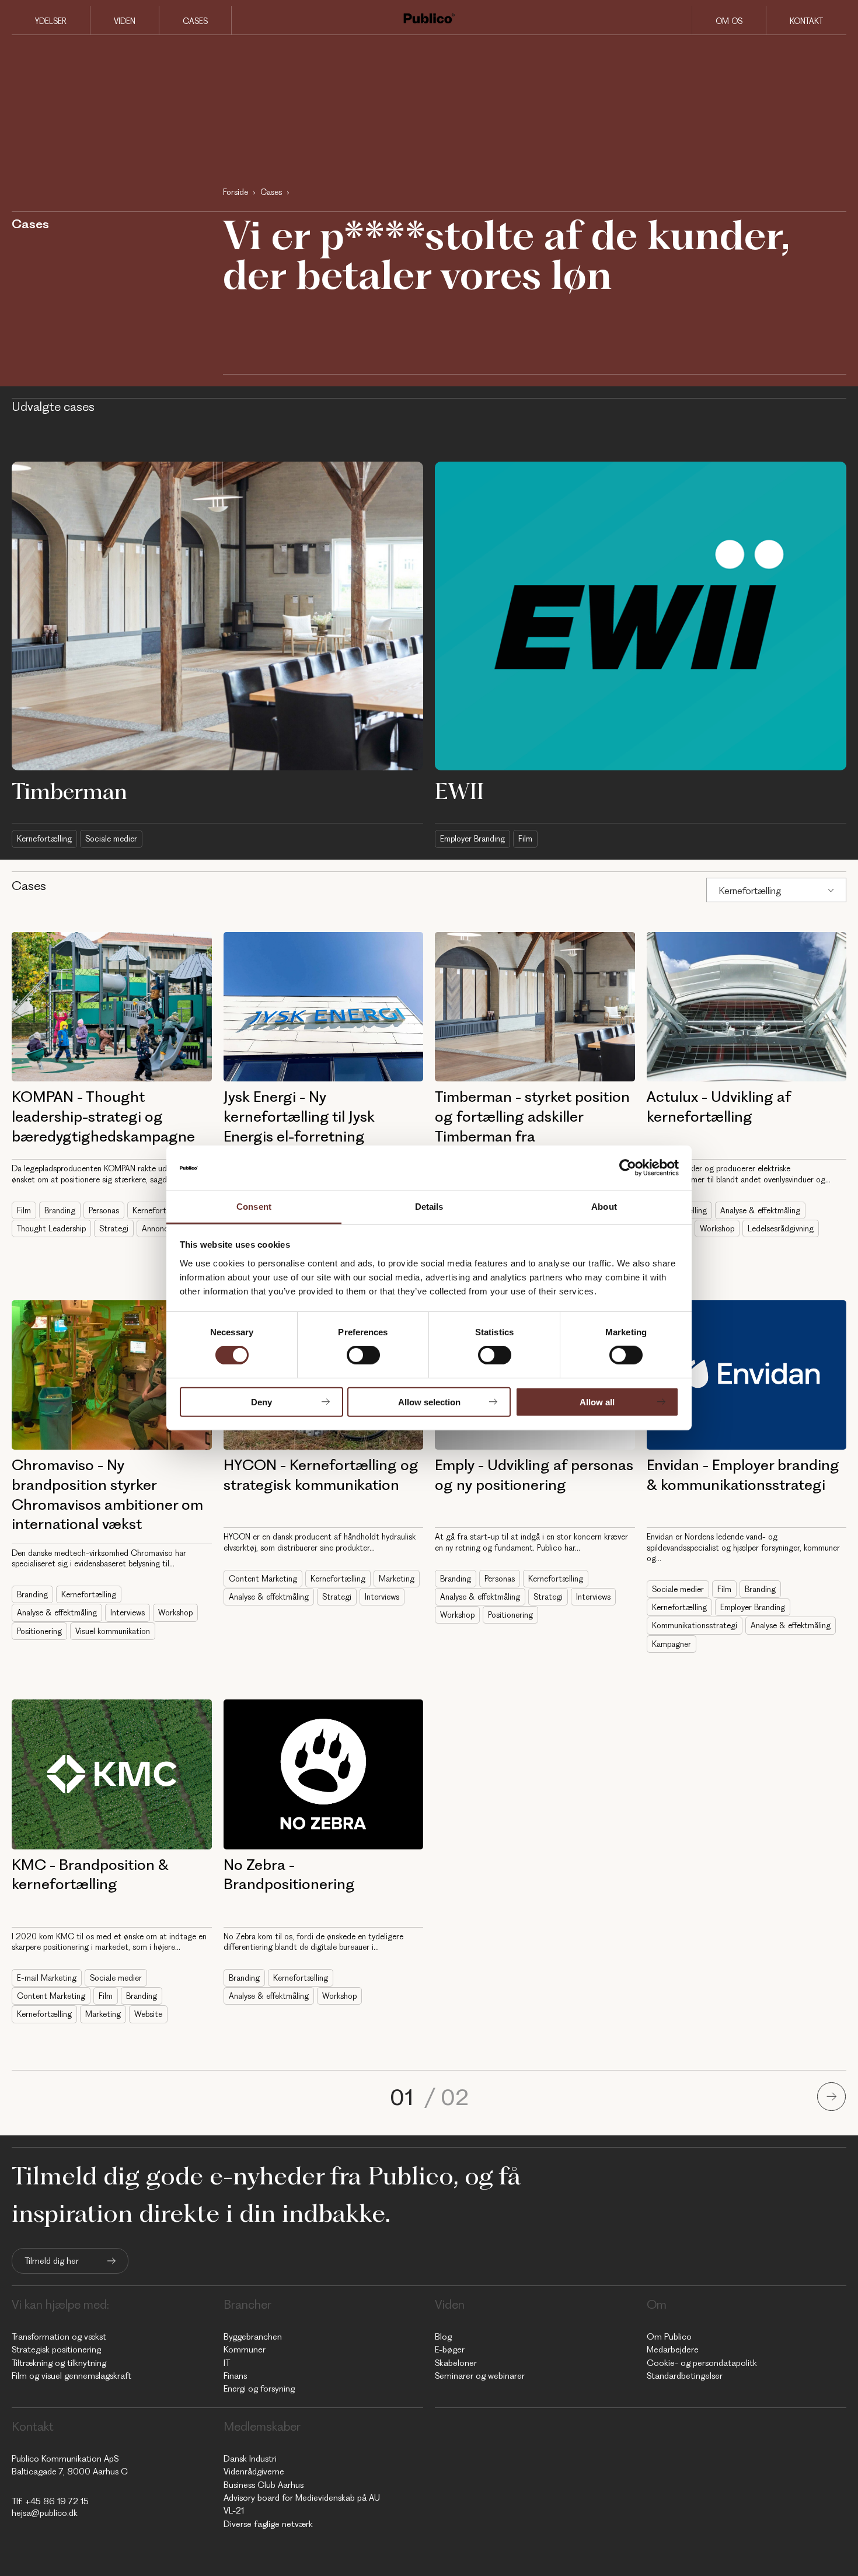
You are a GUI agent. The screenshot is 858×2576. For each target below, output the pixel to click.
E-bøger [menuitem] (450, 2350)
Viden (125, 21)
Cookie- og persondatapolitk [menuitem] (702, 2363)
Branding (60, 1210)
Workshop (717, 1228)
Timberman (69, 791)
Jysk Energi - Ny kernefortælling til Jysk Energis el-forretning (299, 1116)
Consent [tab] (254, 1207)
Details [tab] (429, 1207)
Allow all (597, 1402)
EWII (459, 791)
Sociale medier (111, 839)
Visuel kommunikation (113, 1631)
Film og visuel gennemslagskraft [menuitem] (71, 2376)
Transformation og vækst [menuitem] (59, 2337)
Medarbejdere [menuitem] (673, 2350)
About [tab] (604, 1207)
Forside (236, 192)
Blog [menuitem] (443, 2337)
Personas (104, 1210)
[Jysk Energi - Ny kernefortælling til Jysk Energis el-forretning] (324, 1007)
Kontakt (806, 21)
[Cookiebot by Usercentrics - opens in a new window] (628, 1168)
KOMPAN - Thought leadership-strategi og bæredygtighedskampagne (103, 1116)
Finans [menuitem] (235, 2376)
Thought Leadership (51, 1228)
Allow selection (429, 1402)
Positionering (39, 1631)
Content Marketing (263, 1579)
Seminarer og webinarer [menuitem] (480, 2376)
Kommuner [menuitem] (245, 2350)
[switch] (363, 1355)
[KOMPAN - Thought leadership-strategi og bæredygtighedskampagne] (112, 1007)
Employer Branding (472, 839)
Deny (261, 1402)
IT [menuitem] (227, 2363)
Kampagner (672, 1644)
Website (148, 2014)
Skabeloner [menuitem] (456, 2363)
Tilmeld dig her (52, 2261)
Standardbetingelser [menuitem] (685, 2376)
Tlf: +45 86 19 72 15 (50, 2501)
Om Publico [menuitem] (669, 2337)
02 (455, 2097)
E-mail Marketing (47, 1978)
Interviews (128, 1612)
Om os (729, 21)
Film (525, 839)
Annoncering (164, 1228)
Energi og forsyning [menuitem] (259, 2389)
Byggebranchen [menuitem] (253, 2337)
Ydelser (51, 21)
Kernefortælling (44, 839)
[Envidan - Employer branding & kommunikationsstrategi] (747, 1375)
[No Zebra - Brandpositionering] (324, 1774)
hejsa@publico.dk (45, 2513)
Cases (195, 21)
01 (404, 2097)
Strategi (114, 1228)
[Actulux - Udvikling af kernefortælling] (747, 1007)
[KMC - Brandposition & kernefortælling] (112, 1774)
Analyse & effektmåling (760, 1210)
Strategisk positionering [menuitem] (56, 2350)
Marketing (397, 1579)
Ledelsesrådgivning (781, 1228)
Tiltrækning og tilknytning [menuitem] (59, 2363)
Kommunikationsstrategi (695, 1625)
